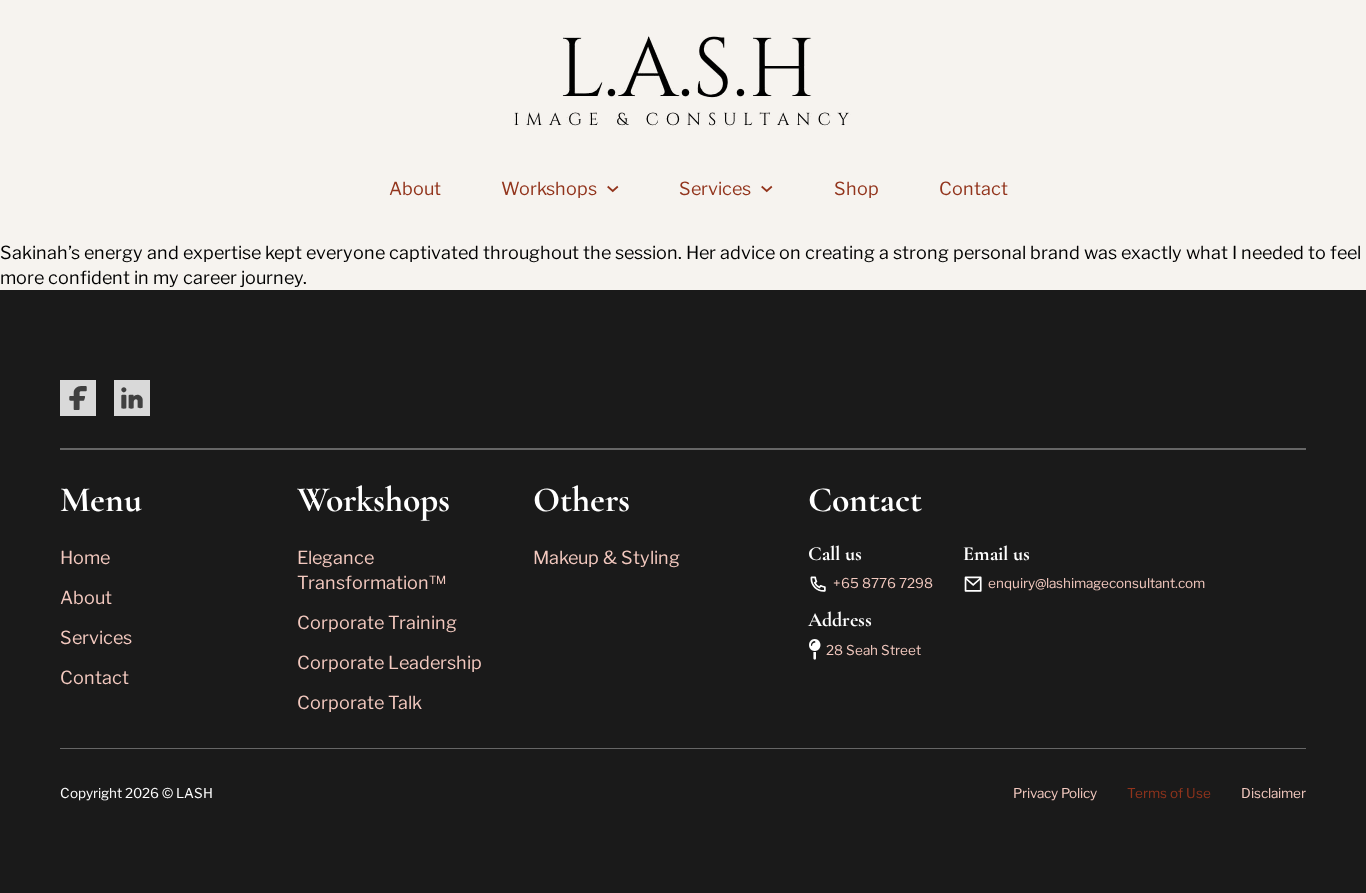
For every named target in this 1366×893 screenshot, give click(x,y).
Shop (856, 188)
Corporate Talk (359, 702)
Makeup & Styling (606, 557)
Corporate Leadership (389, 662)
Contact (973, 188)
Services (715, 188)
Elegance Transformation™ (371, 570)
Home (85, 557)
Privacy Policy (1055, 793)
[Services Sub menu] (767, 189)
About (415, 188)
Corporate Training (377, 622)
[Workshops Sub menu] (613, 189)
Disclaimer (1273, 793)
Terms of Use (1169, 793)
